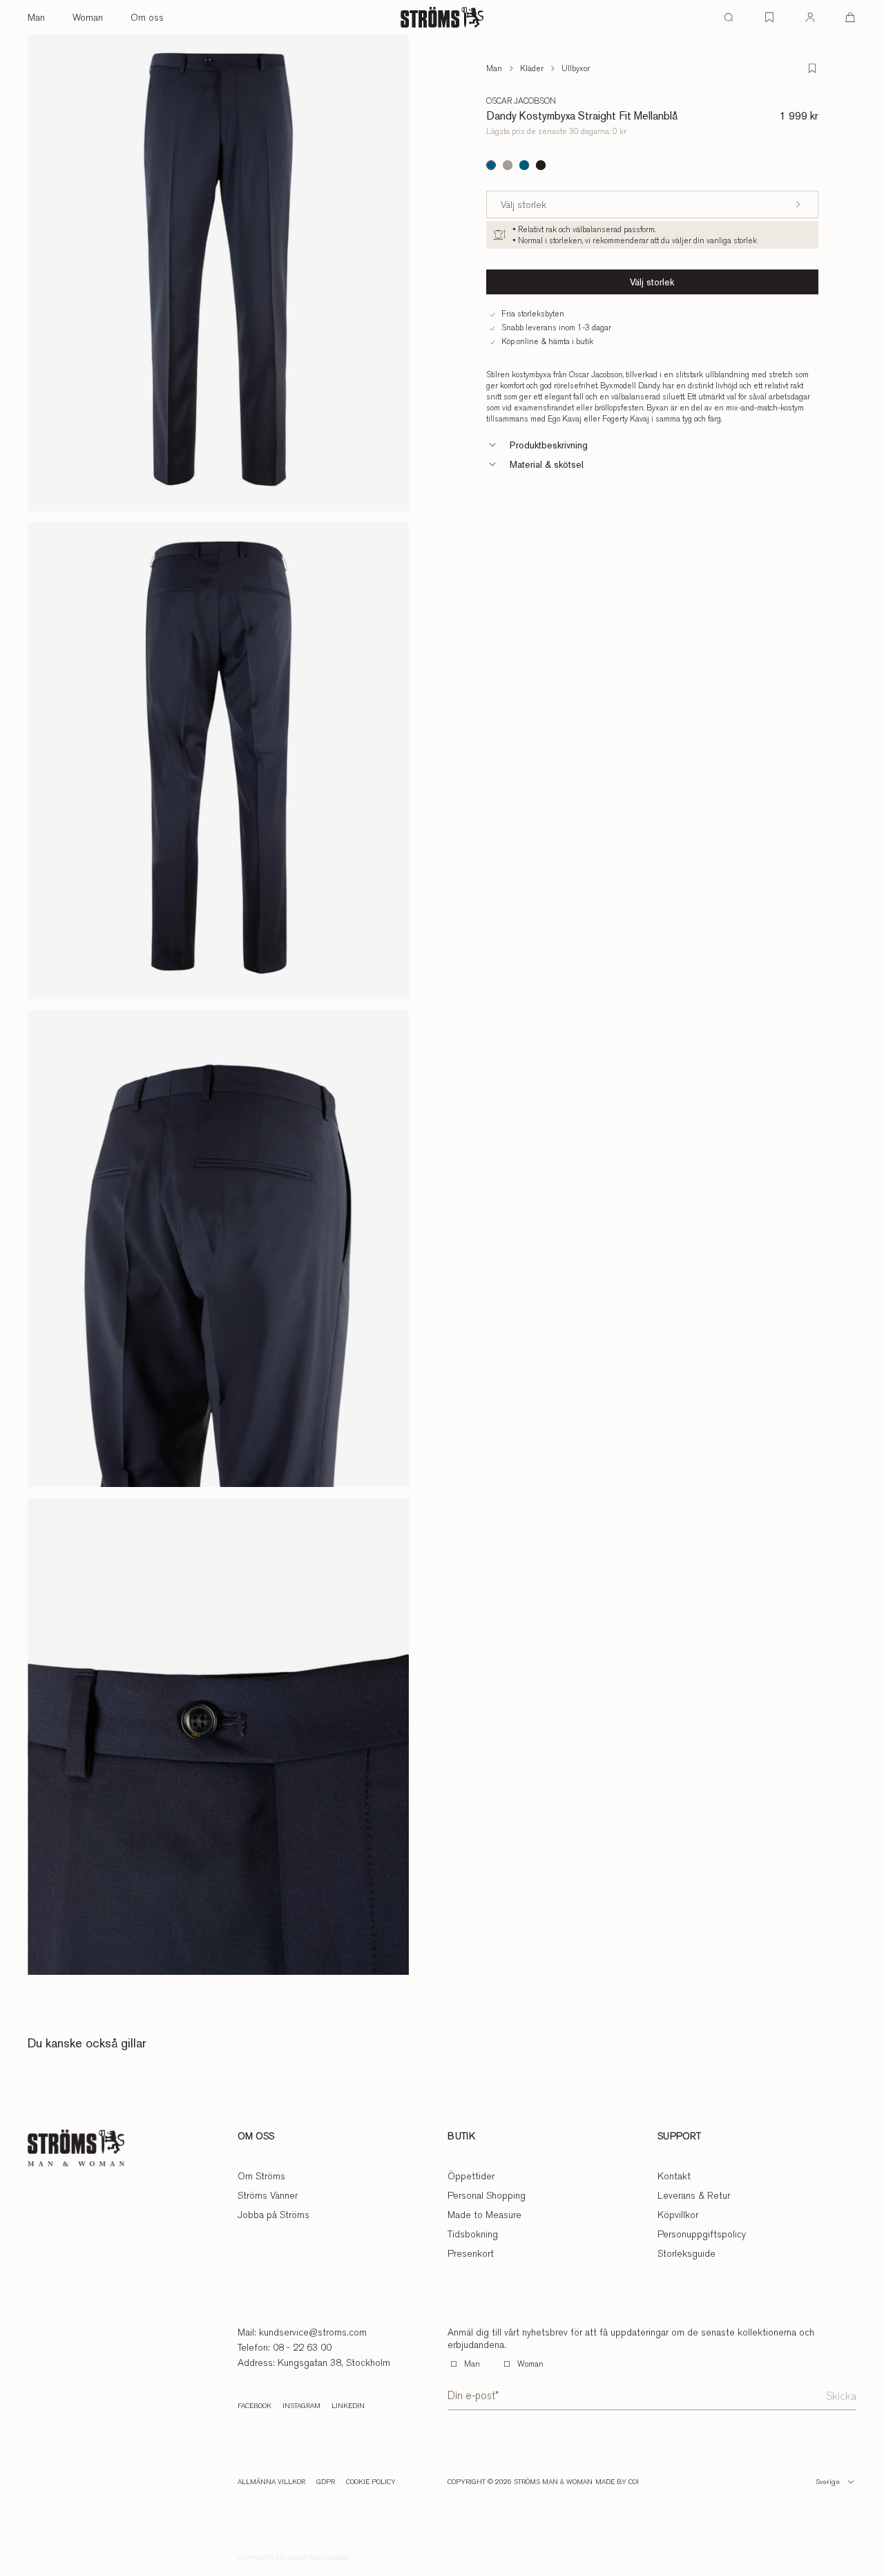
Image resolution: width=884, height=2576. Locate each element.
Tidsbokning (473, 2234)
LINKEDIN (348, 2406)
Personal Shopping (487, 2195)
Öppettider (471, 2176)
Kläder (532, 68)
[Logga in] (810, 17)
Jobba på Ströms (273, 2215)
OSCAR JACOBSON (521, 101)
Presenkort (471, 2253)
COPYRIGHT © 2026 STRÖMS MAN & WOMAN (520, 2482)
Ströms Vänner (268, 2195)
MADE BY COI (617, 2482)
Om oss (147, 17)
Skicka (841, 2396)
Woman (88, 17)
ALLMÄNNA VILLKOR (271, 2482)
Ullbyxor (576, 68)
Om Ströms (261, 2176)
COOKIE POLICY (371, 2482)
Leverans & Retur (694, 2195)
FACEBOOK (254, 2406)
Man (36, 17)
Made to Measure (484, 2215)
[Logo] (442, 17)
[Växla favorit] (812, 68)
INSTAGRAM (301, 2406)
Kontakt (674, 2176)
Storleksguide (686, 2253)
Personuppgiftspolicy (702, 2234)
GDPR (326, 2482)
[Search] (729, 17)
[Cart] (850, 17)
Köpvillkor (678, 2215)
